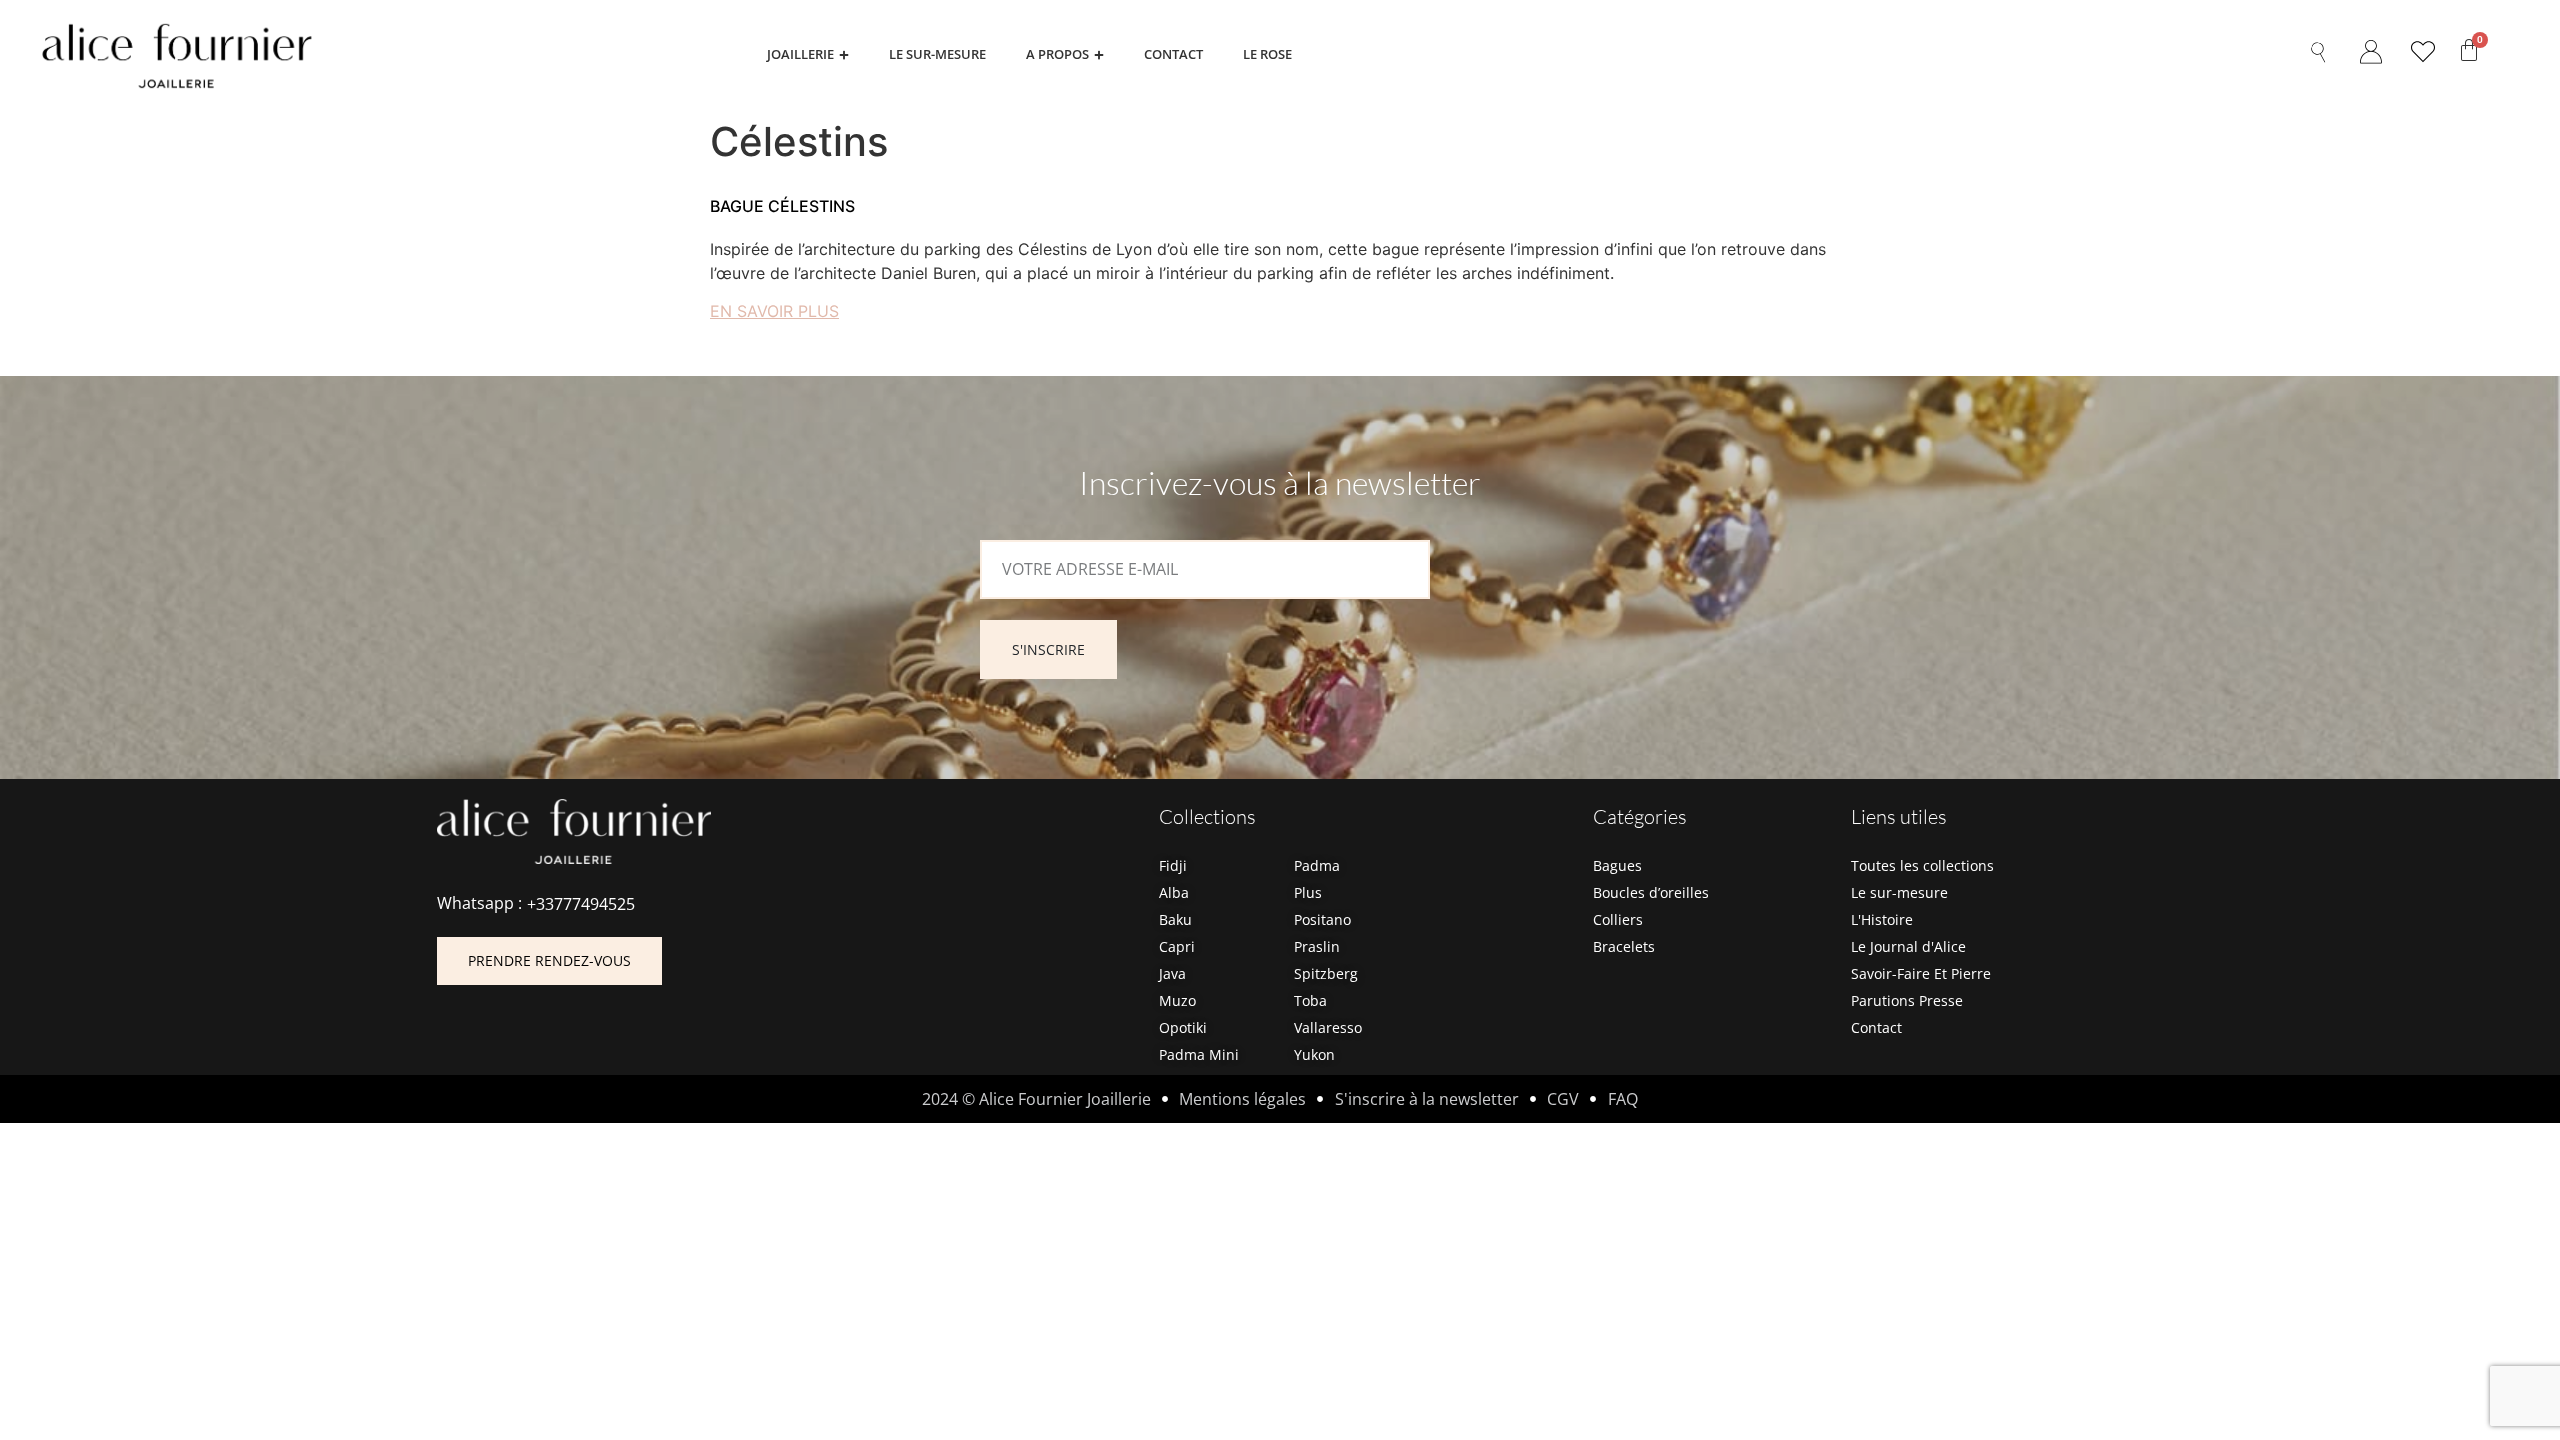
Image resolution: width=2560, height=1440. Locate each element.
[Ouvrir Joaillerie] (844, 55)
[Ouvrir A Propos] (1099, 55)
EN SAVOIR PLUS (774, 311)
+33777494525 (581, 904)
